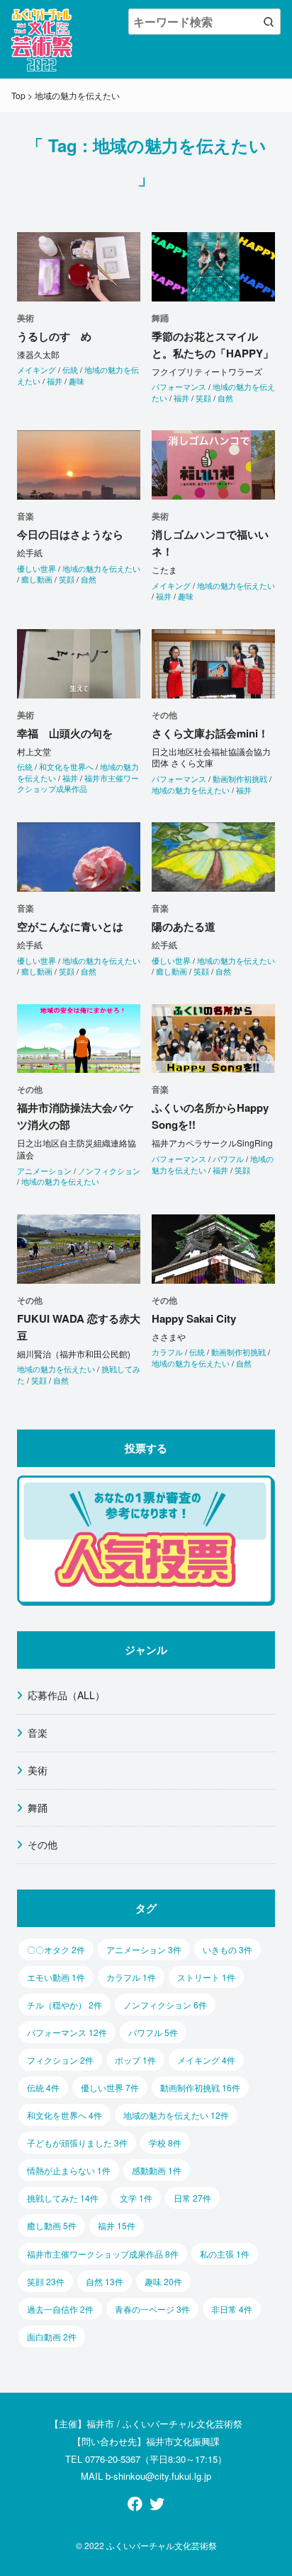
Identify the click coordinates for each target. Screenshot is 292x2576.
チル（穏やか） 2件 (64, 2005)
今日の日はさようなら (70, 534)
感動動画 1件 (157, 2170)
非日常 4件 (232, 2309)
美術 (38, 1770)
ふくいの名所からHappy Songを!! (210, 1116)
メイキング (36, 369)
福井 (55, 381)
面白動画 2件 (52, 2336)
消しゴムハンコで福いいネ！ (210, 543)
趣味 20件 (163, 2281)
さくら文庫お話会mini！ (210, 733)
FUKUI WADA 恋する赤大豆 (79, 1327)
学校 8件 (165, 2143)
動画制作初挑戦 (240, 778)
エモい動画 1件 (56, 1977)
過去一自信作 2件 (60, 2309)
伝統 (70, 369)
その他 (43, 1844)
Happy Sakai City (194, 1318)
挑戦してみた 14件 (63, 2198)
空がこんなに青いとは (70, 926)
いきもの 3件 (228, 1949)
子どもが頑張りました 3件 (77, 2143)
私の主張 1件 (225, 2254)
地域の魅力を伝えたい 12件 (176, 2115)
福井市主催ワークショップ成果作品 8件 (103, 2254)
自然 (225, 398)
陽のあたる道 (184, 926)
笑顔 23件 (46, 2281)
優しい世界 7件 (110, 2087)
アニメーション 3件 (144, 1949)
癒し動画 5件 (52, 2225)
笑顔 (203, 398)
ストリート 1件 (206, 1977)
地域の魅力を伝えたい (213, 392)
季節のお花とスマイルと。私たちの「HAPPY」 (213, 345)
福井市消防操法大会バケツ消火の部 (75, 1116)
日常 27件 (192, 2198)
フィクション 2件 (60, 2060)
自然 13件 (105, 2281)
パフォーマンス (179, 386)
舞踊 (38, 1807)
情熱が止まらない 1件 (69, 2170)
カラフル (167, 1352)
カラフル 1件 (131, 1977)
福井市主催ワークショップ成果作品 (78, 783)
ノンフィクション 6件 (165, 2005)
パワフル (228, 1158)
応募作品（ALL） (66, 1695)
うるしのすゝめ (54, 336)
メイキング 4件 (206, 2060)
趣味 (77, 381)
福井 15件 (117, 2225)
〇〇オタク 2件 (56, 1949)
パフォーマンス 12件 (67, 2032)
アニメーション (44, 1171)
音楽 (38, 1732)
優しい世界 (36, 568)
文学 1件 (136, 2198)
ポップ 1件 (135, 2060)
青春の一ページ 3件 (152, 2309)
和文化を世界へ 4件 (64, 2115)
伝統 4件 (43, 2087)
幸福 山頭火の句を (65, 733)
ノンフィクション (109, 1171)
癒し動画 (37, 579)
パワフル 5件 (153, 2032)
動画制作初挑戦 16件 (200, 2087)
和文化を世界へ (66, 766)
